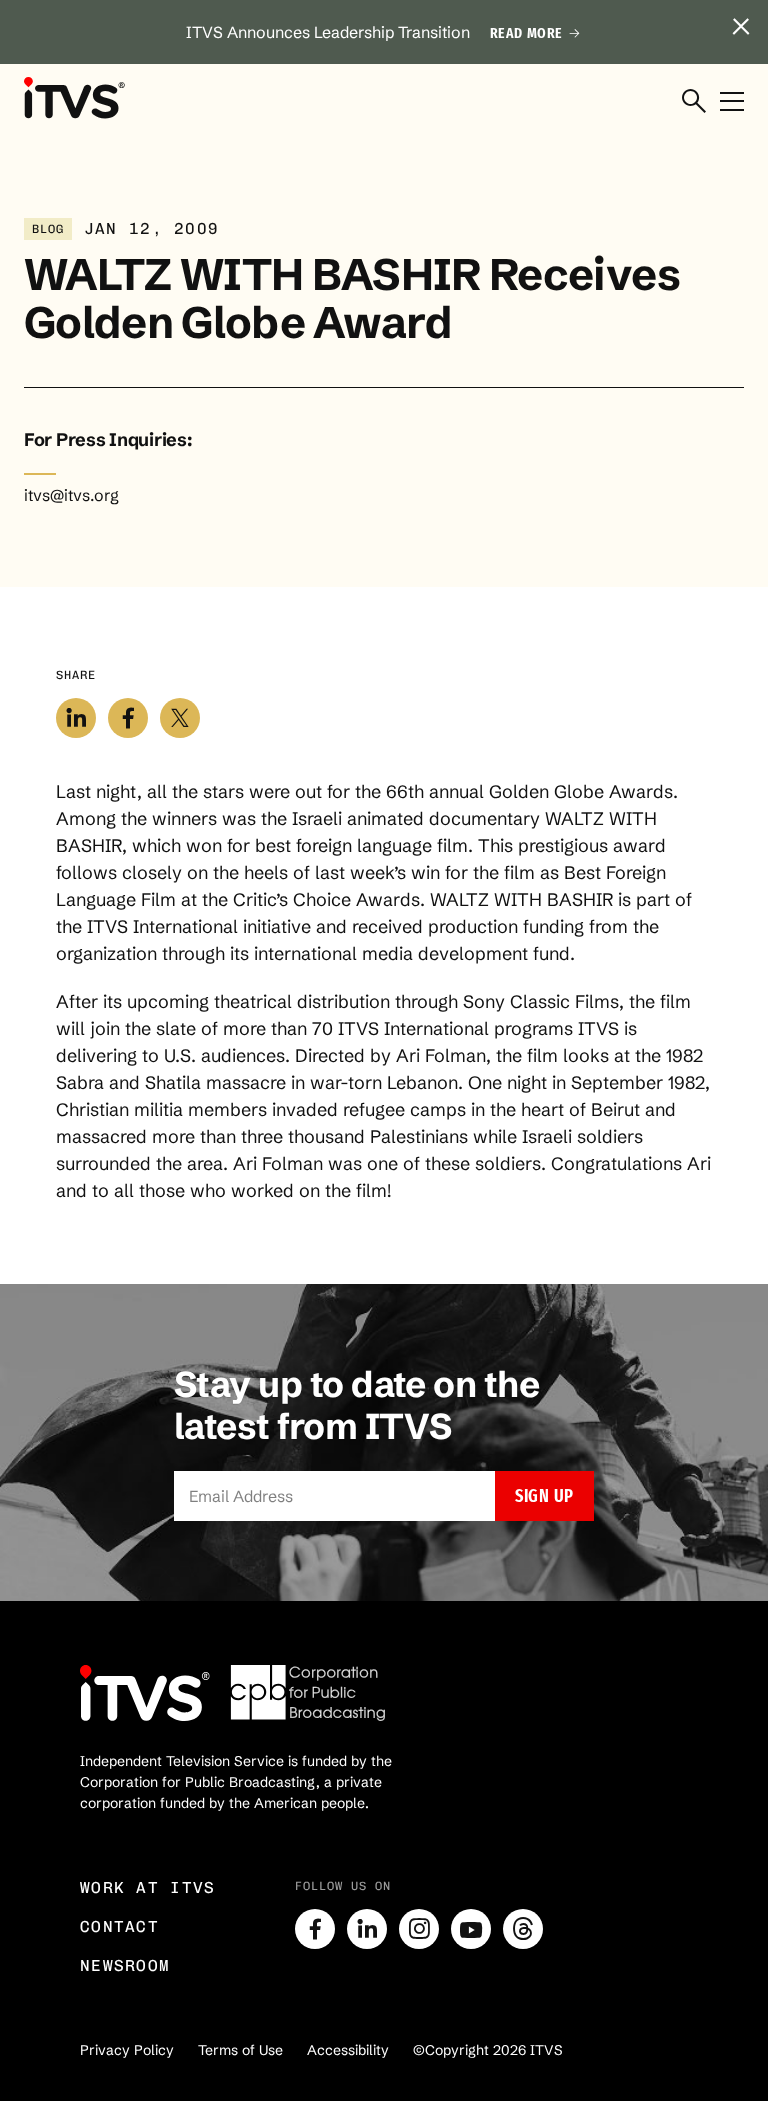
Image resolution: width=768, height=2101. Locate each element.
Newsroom (125, 1965)
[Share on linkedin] (76, 718)
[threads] (523, 1929)
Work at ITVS (147, 1887)
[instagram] (419, 1929)
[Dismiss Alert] (741, 27)
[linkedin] (367, 1929)
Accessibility (348, 2050)
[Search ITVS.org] (694, 102)
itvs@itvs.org (71, 495)
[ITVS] (74, 97)
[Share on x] (180, 718)
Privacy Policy (127, 2050)
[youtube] (471, 1929)
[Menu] (732, 102)
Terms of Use (240, 2050)
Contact (119, 1926)
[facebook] (315, 1929)
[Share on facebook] (128, 718)
